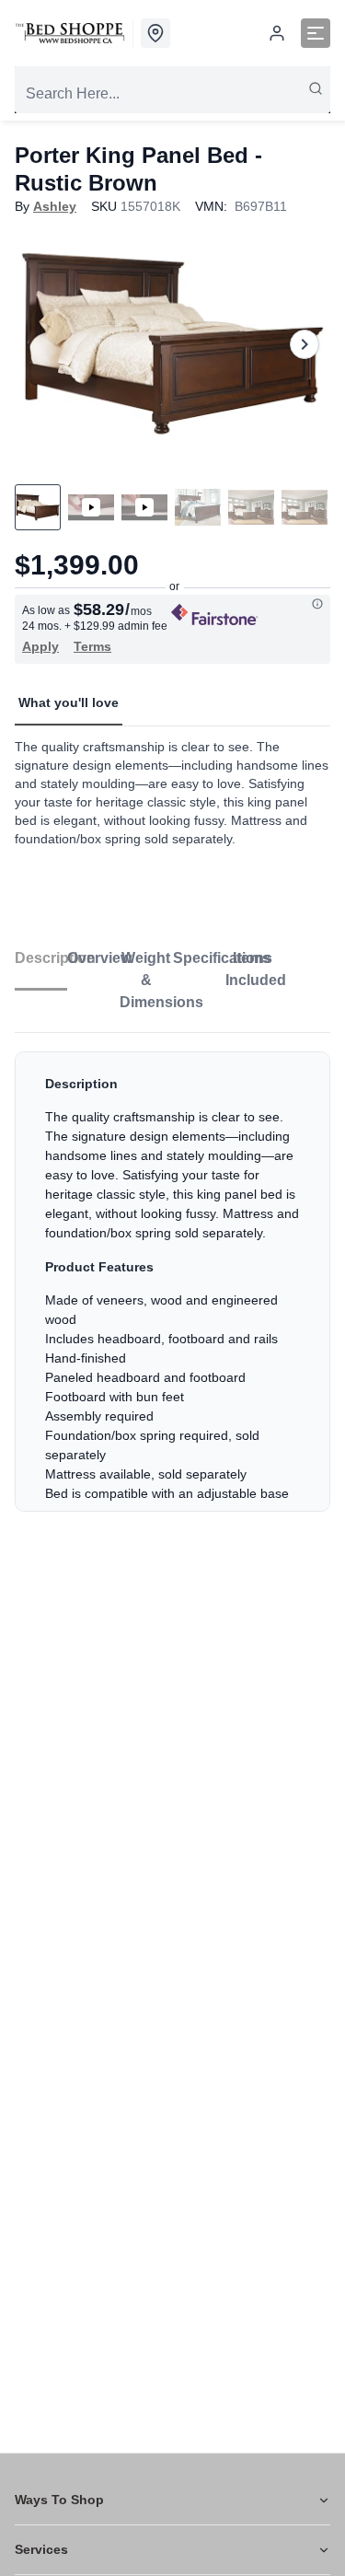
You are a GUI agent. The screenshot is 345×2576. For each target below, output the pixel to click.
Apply (40, 646)
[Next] (305, 344)
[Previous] (40, 344)
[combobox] (172, 94)
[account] (277, 33)
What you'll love (69, 702)
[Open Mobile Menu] (316, 33)
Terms (92, 646)
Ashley (55, 206)
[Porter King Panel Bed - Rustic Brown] (172, 344)
